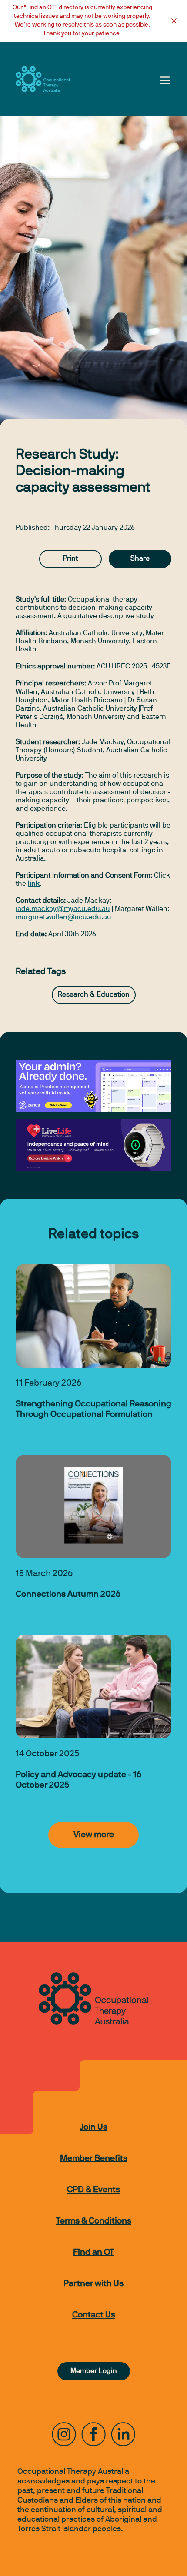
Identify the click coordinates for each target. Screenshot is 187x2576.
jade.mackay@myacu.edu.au (63, 909)
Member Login (94, 2371)
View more (94, 1835)
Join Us (93, 2127)
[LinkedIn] (123, 2434)
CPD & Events (93, 2190)
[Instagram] (64, 2434)
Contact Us (94, 2315)
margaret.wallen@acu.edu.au (63, 917)
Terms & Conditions (94, 2221)
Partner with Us (93, 2284)
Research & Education (94, 995)
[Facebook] (93, 2434)
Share (140, 559)
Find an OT (93, 2253)
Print (70, 559)
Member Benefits (94, 2159)
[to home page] (43, 79)
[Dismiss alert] (174, 21)
